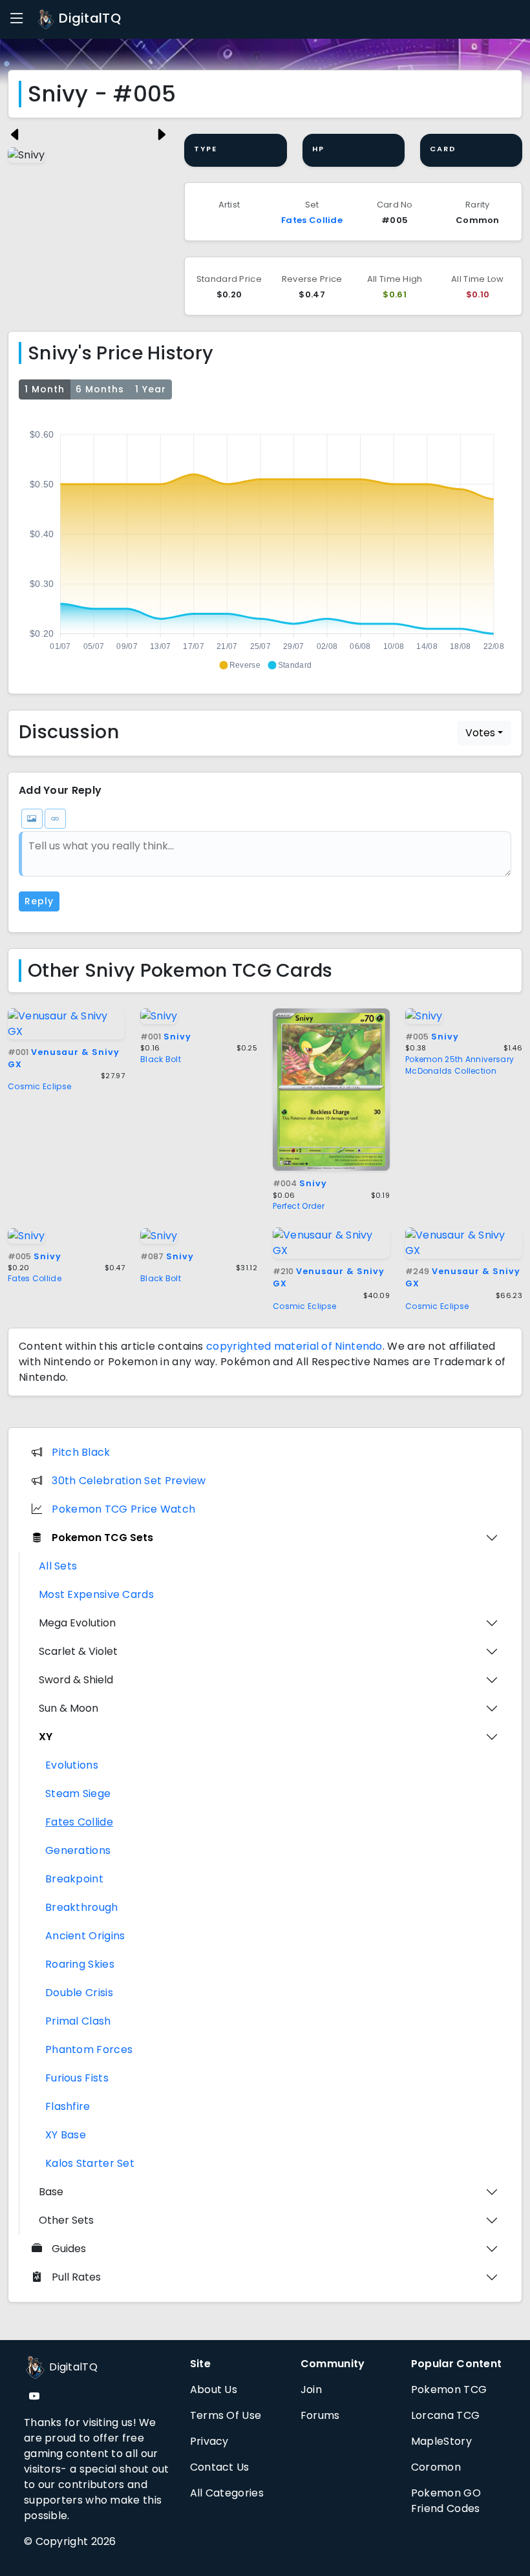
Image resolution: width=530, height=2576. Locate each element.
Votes (480, 733)
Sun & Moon (69, 1708)
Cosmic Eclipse (39, 1086)
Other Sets (66, 2220)
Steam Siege (78, 1794)
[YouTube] (34, 2397)
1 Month (45, 389)
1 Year (151, 389)
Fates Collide (312, 220)
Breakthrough (82, 1907)
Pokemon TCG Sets (102, 1538)
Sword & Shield (76, 1680)
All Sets (58, 1566)
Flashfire (68, 2106)
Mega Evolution (77, 1623)
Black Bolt (161, 1059)
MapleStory (441, 2441)
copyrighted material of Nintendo (294, 1346)
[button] (239, 665)
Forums (320, 2415)
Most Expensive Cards (96, 1594)
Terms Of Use (226, 2415)
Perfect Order (299, 1206)
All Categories (227, 2493)
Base (51, 2192)
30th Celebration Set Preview (129, 1481)
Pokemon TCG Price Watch (123, 1509)
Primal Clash (78, 2021)
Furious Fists (77, 2078)
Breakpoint (74, 1879)
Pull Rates (76, 2277)
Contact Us (220, 2467)
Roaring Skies (80, 1964)
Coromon (436, 2467)
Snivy (166, 1037)
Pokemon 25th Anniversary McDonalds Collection (460, 1065)
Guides (69, 2249)
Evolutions (72, 1765)
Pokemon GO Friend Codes (446, 2501)
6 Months (100, 389)
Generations (78, 1850)
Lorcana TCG (445, 2415)
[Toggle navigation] (17, 19)
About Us (214, 2390)
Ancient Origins (85, 1936)
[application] (265, 544)
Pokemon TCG (449, 2390)
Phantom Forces (89, 2049)
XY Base (66, 2135)
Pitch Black (81, 1452)
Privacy (209, 2441)
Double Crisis (79, 1993)
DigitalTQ (88, 18)
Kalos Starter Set (90, 2163)
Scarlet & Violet (78, 1651)
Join (311, 2390)
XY (46, 1737)
